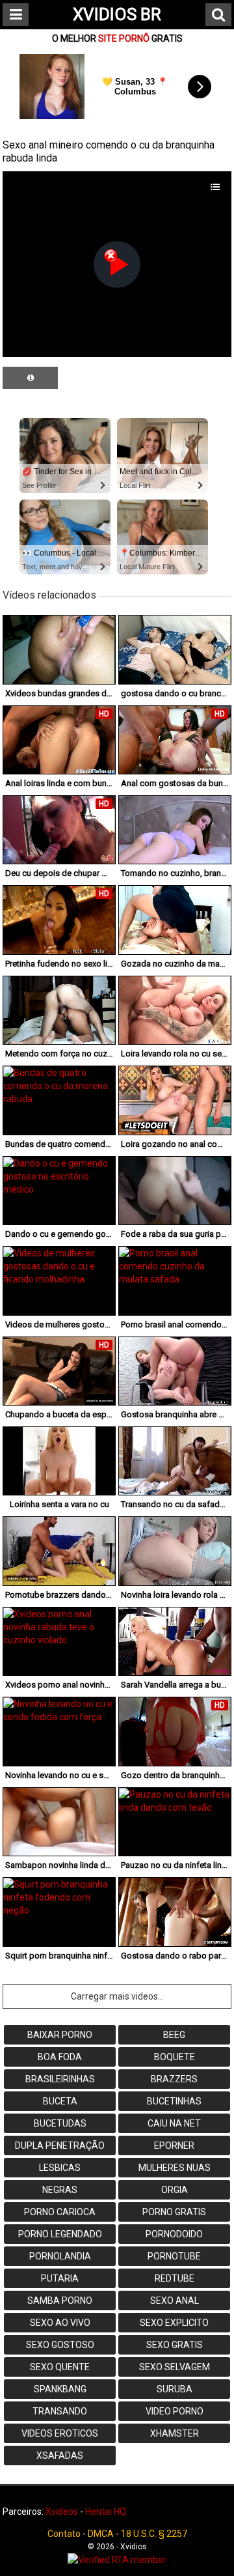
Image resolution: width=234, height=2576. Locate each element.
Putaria (60, 2278)
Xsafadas (60, 2456)
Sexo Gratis (175, 2345)
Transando (60, 2411)
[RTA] (117, 2560)
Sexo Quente (60, 2367)
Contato (64, 2534)
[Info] (30, 378)
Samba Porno (60, 2300)
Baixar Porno (60, 2035)
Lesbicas (60, 2168)
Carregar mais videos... (117, 1996)
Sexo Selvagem (175, 2367)
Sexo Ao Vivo (60, 2323)
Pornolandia (60, 2256)
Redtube (175, 2278)
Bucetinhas (174, 2101)
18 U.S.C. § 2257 (154, 2534)
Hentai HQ (106, 2512)
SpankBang (60, 2389)
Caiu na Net (174, 2123)
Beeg (174, 2035)
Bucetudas (60, 2123)
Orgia (175, 2190)
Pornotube (174, 2256)
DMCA (101, 2534)
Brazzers (174, 2079)
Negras (60, 2190)
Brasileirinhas (60, 2079)
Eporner (174, 2145)
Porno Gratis (174, 2212)
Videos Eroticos (60, 2433)
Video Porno (175, 2411)
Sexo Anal (175, 2300)
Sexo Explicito (174, 2323)
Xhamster (175, 2433)
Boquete (175, 2057)
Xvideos (62, 2512)
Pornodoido (174, 2234)
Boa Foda (60, 2057)
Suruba (175, 2389)
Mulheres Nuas (175, 2168)
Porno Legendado (60, 2234)
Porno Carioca (60, 2212)
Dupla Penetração (60, 2145)
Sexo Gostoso (60, 2345)
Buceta (60, 2101)
